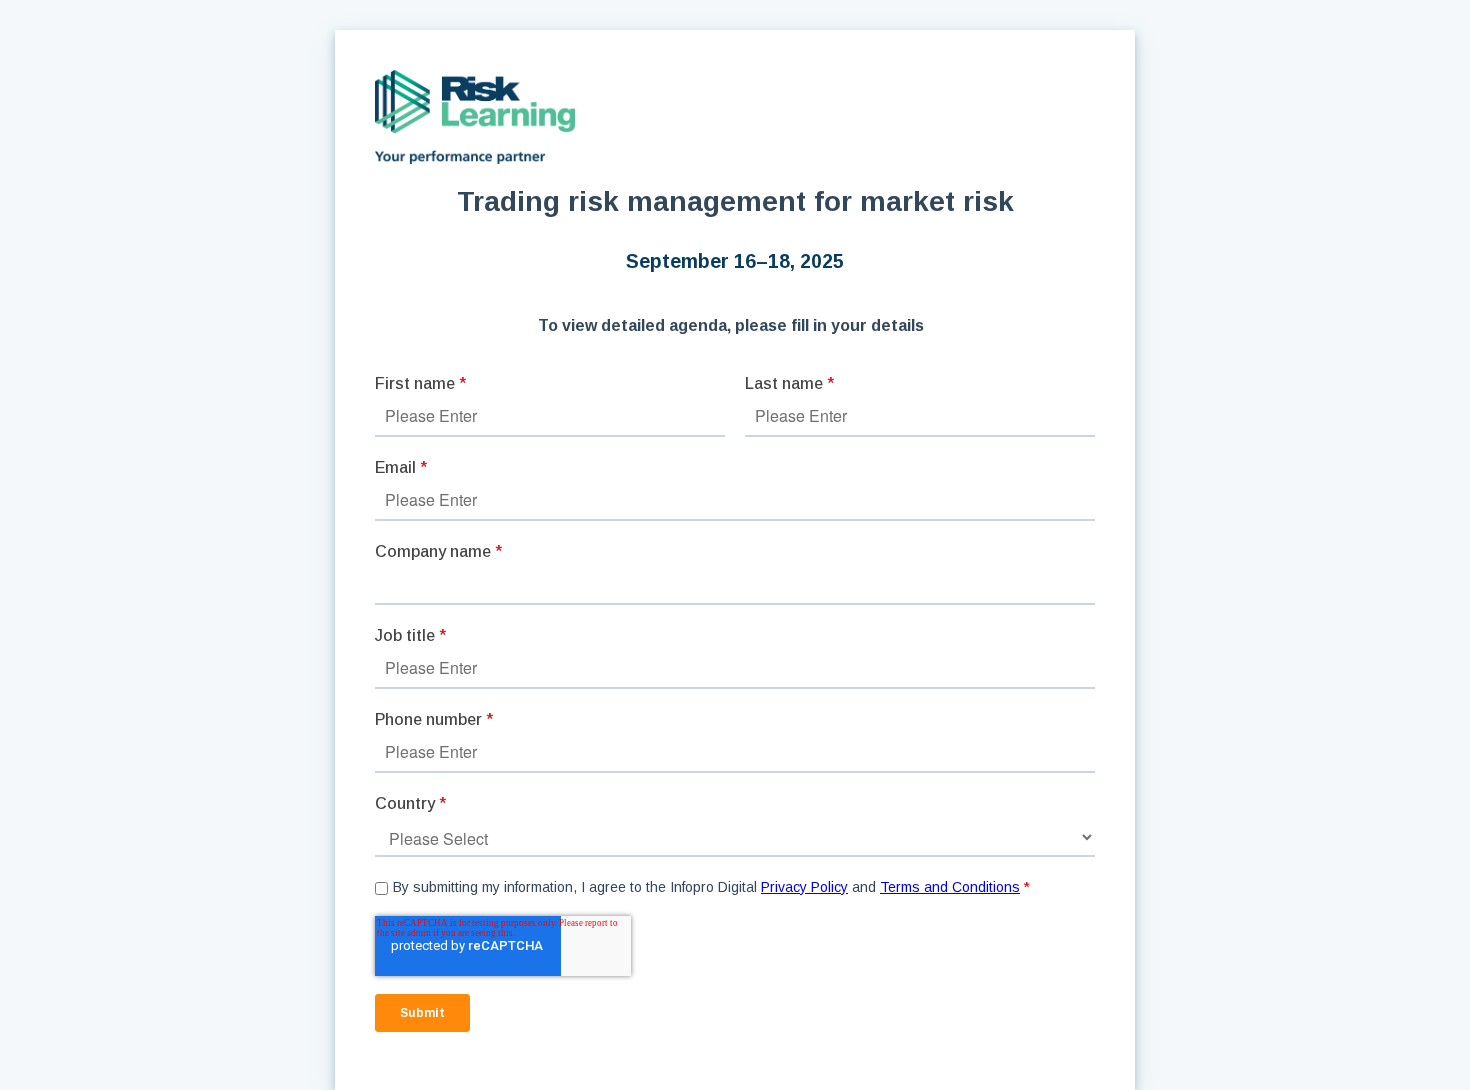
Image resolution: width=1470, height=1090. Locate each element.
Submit (422, 1013)
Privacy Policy (804, 887)
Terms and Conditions (950, 887)
